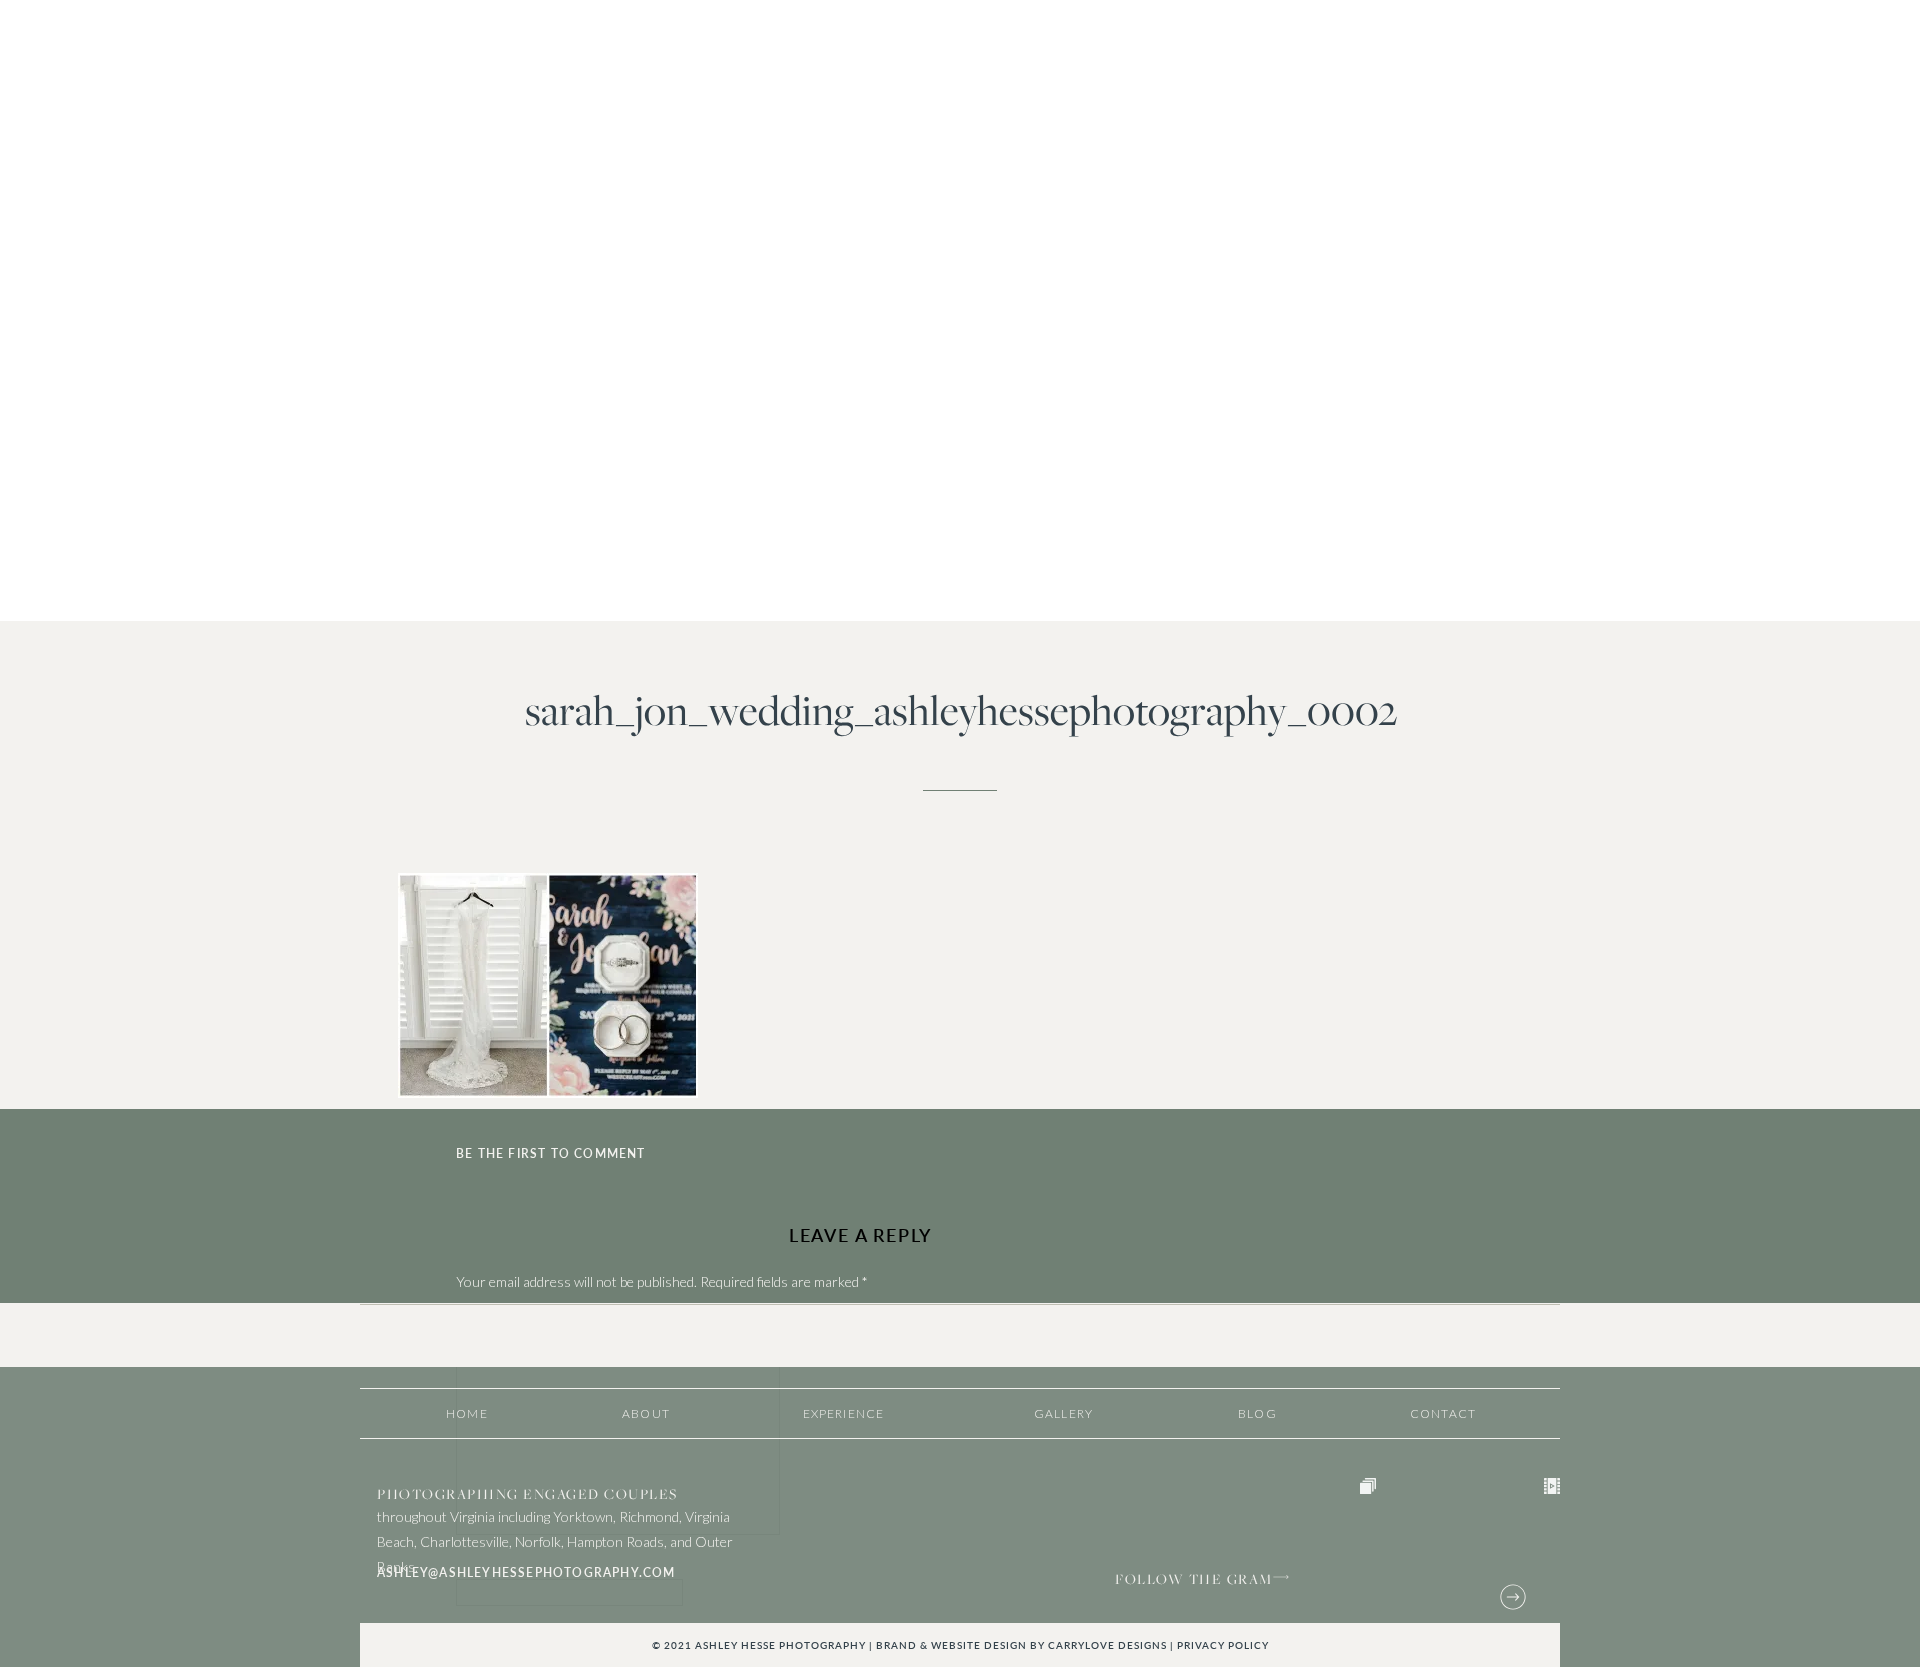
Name (478, 1568)
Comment (490, 1321)
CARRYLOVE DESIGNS (1107, 1645)
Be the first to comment (551, 1153)
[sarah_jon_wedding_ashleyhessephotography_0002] (960, 311)
